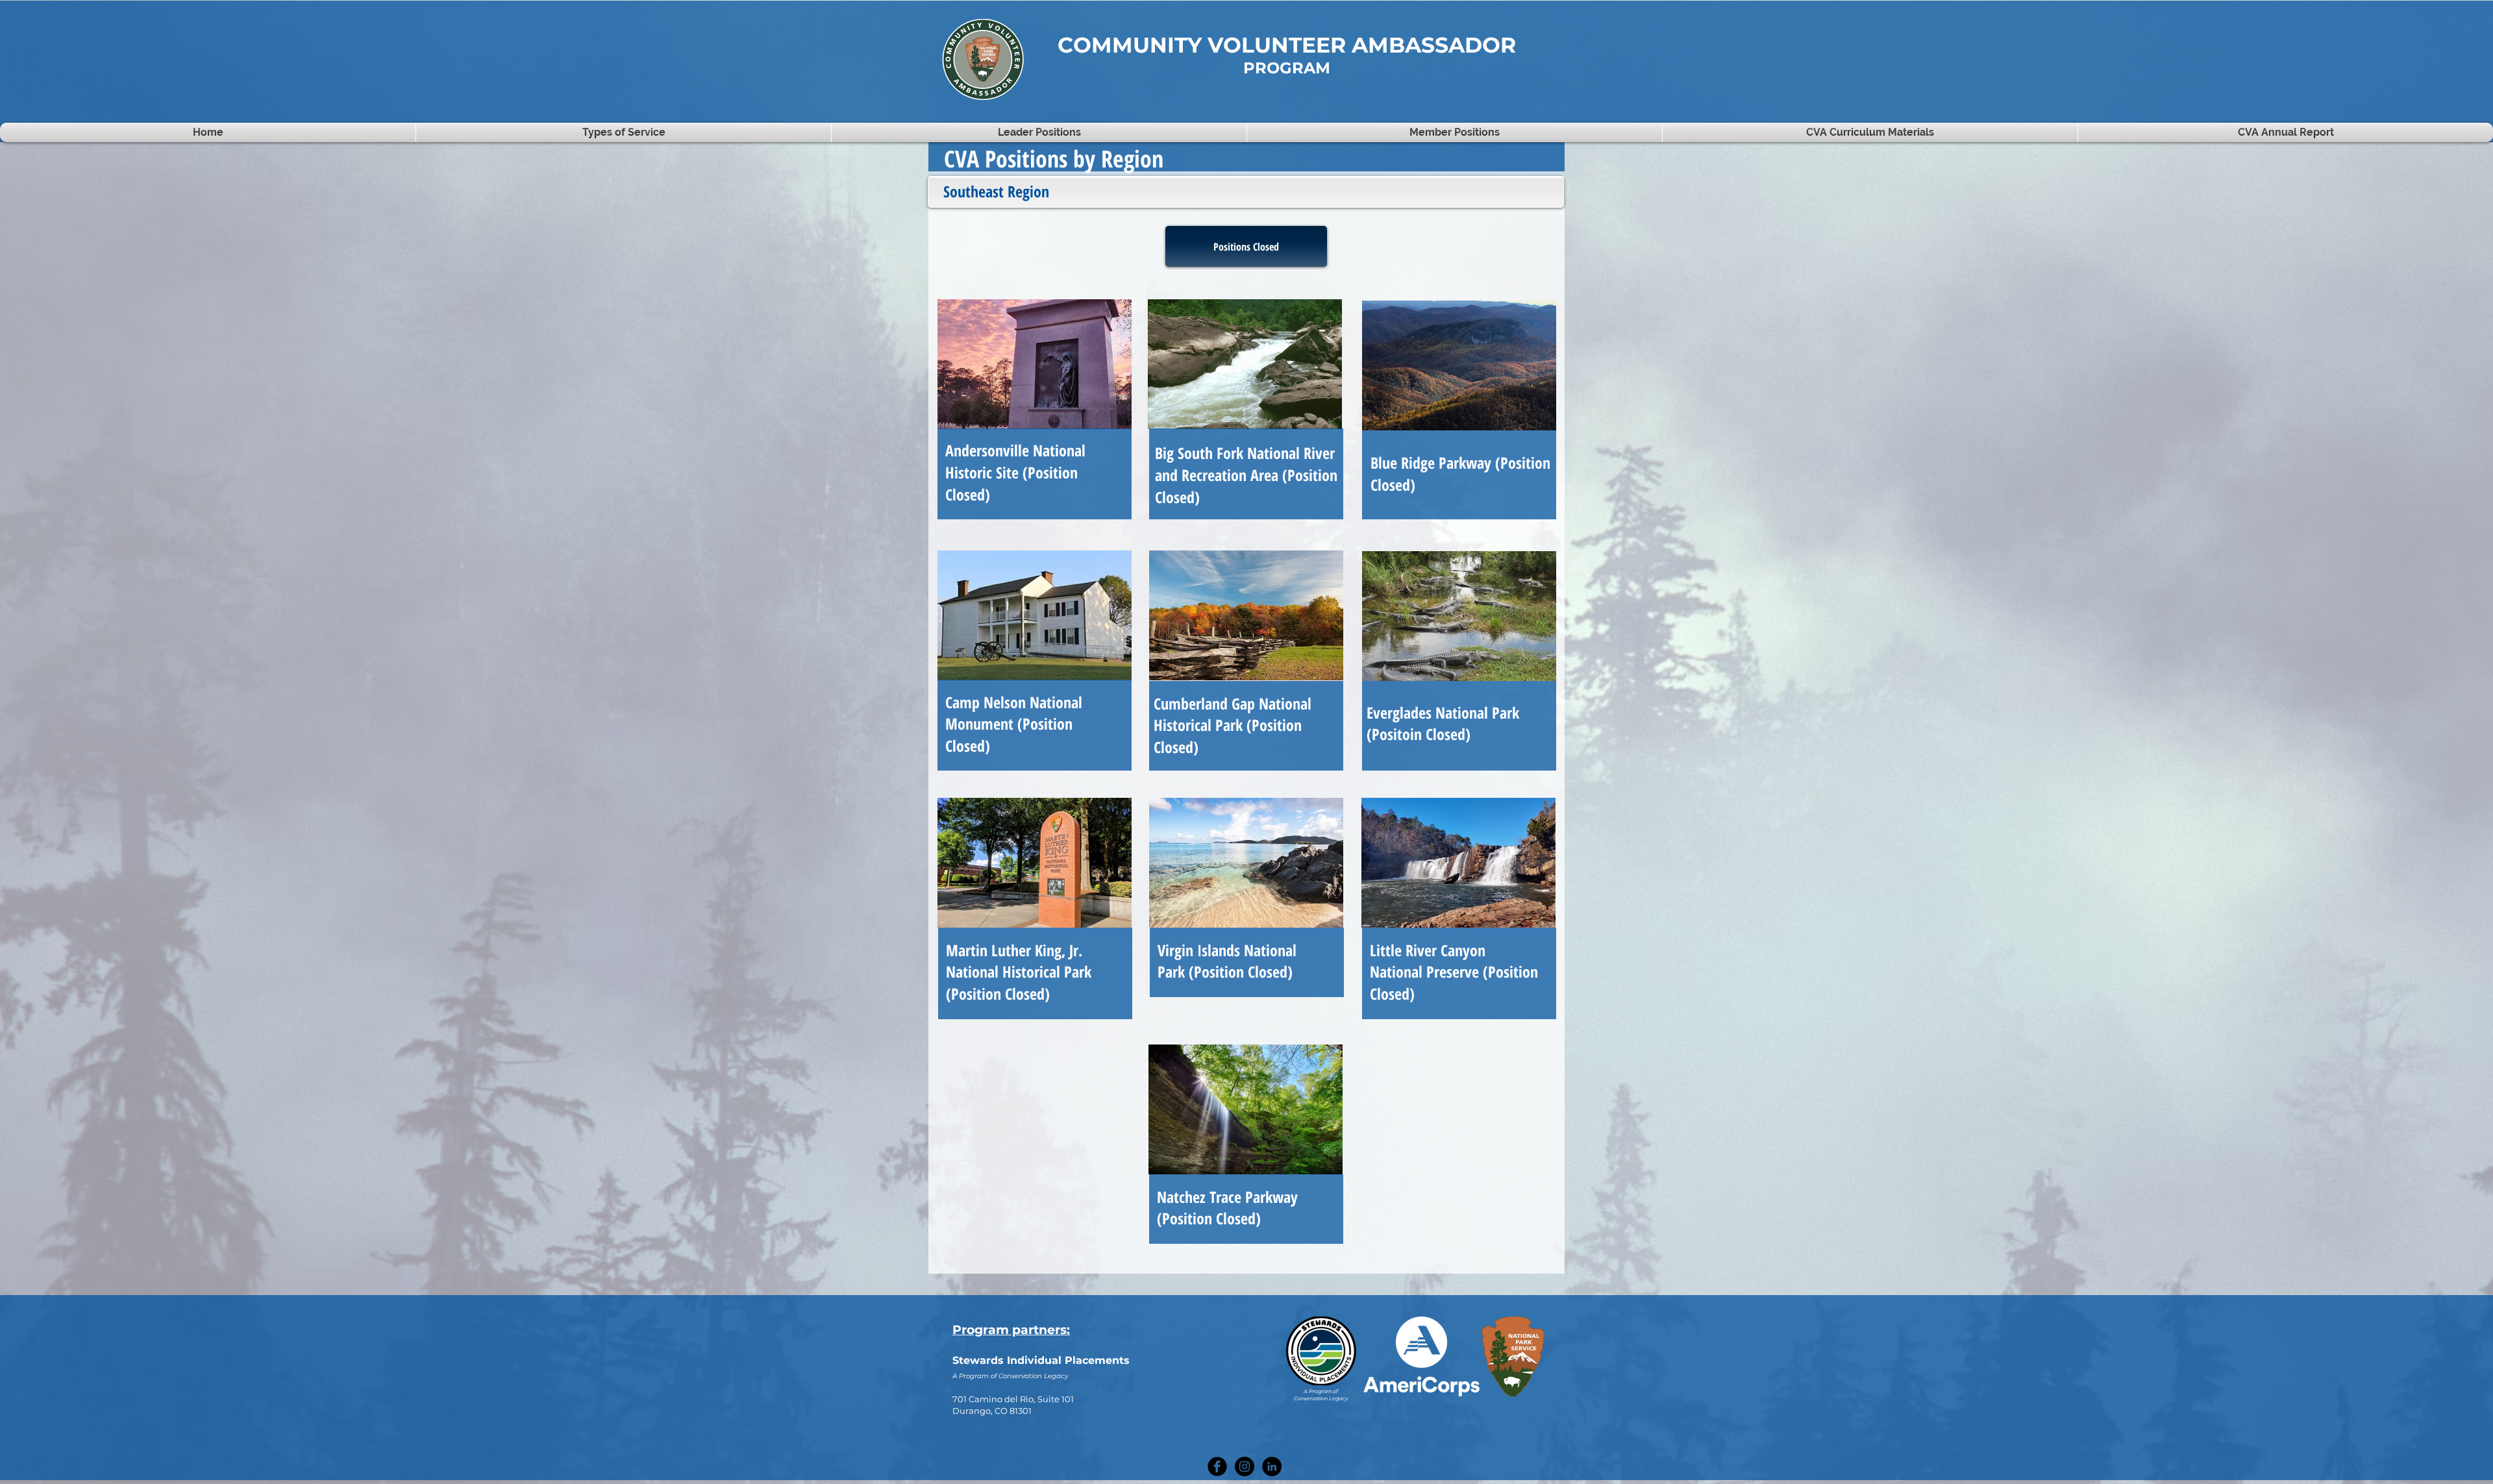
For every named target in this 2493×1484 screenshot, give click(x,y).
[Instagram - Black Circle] (1245, 1466)
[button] (1455, 132)
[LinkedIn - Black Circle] (1272, 1466)
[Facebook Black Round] (1217, 1466)
